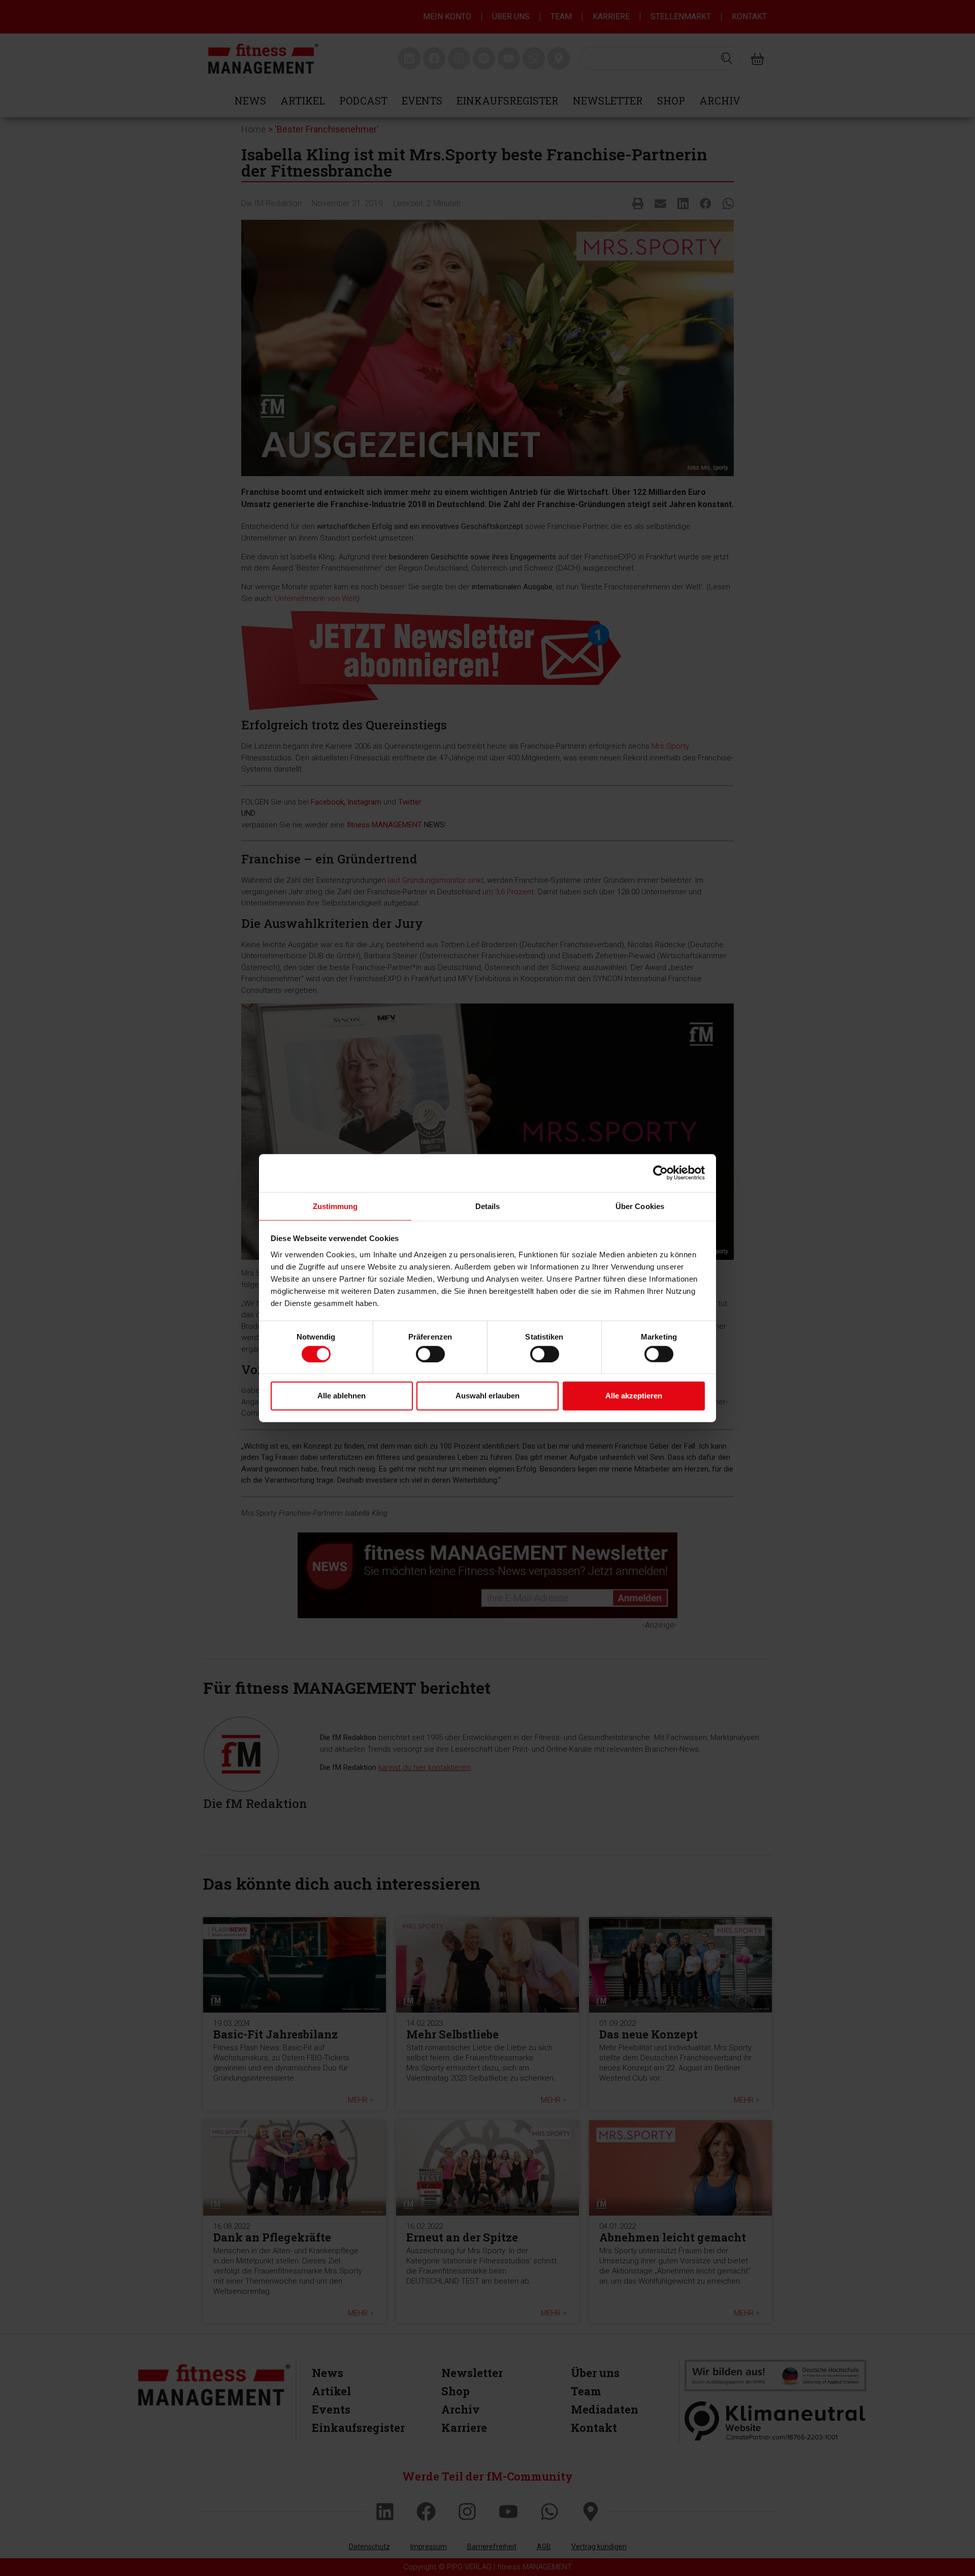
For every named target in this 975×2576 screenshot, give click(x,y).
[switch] (430, 1354)
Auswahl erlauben (487, 1396)
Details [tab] (488, 1206)
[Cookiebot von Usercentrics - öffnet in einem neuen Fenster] (660, 1173)
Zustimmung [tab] (335, 1206)
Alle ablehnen (342, 1396)
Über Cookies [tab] (640, 1206)
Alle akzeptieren (634, 1396)
